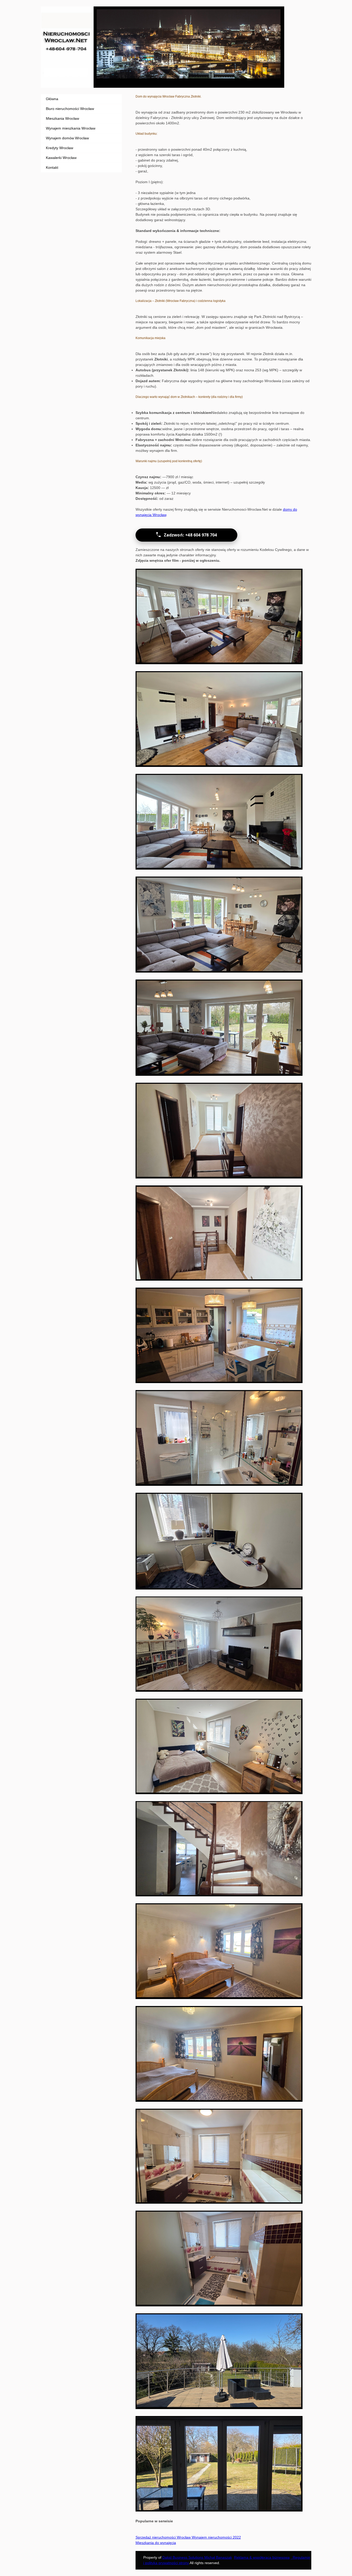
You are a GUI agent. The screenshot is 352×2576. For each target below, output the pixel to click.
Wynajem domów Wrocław (67, 138)
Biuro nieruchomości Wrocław (70, 109)
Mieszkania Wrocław (62, 118)
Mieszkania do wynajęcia (156, 2543)
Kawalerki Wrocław (61, 158)
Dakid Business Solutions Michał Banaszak (197, 2557)
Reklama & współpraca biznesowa (262, 2557)
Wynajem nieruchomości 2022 (216, 2537)
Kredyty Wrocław (60, 148)
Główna (52, 99)
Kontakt (52, 167)
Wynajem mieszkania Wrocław (71, 128)
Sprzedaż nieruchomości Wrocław (163, 2537)
